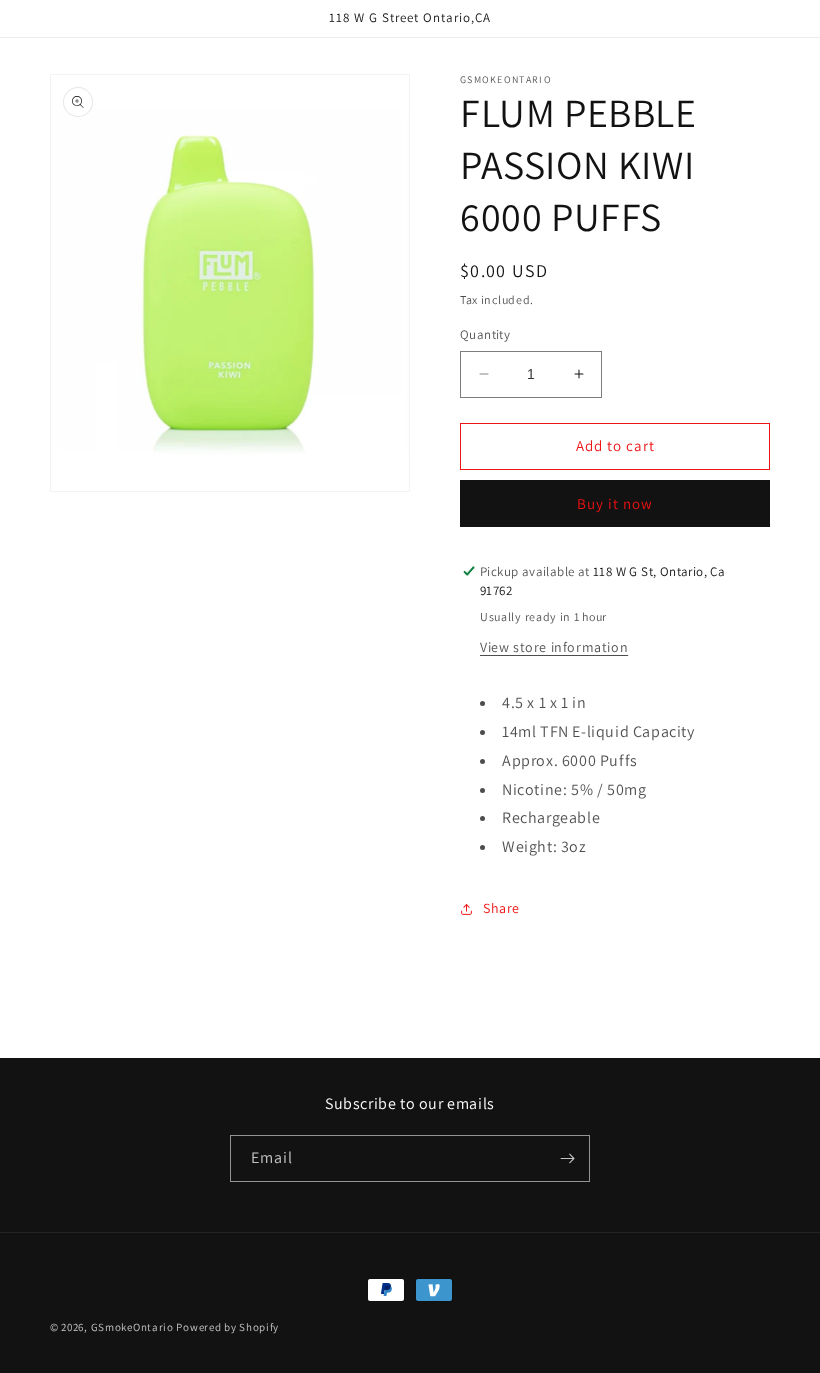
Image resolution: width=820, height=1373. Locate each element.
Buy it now (615, 503)
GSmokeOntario (132, 1327)
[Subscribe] (567, 1158)
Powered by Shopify (227, 1327)
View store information (554, 647)
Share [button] (501, 908)
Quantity (485, 334)
